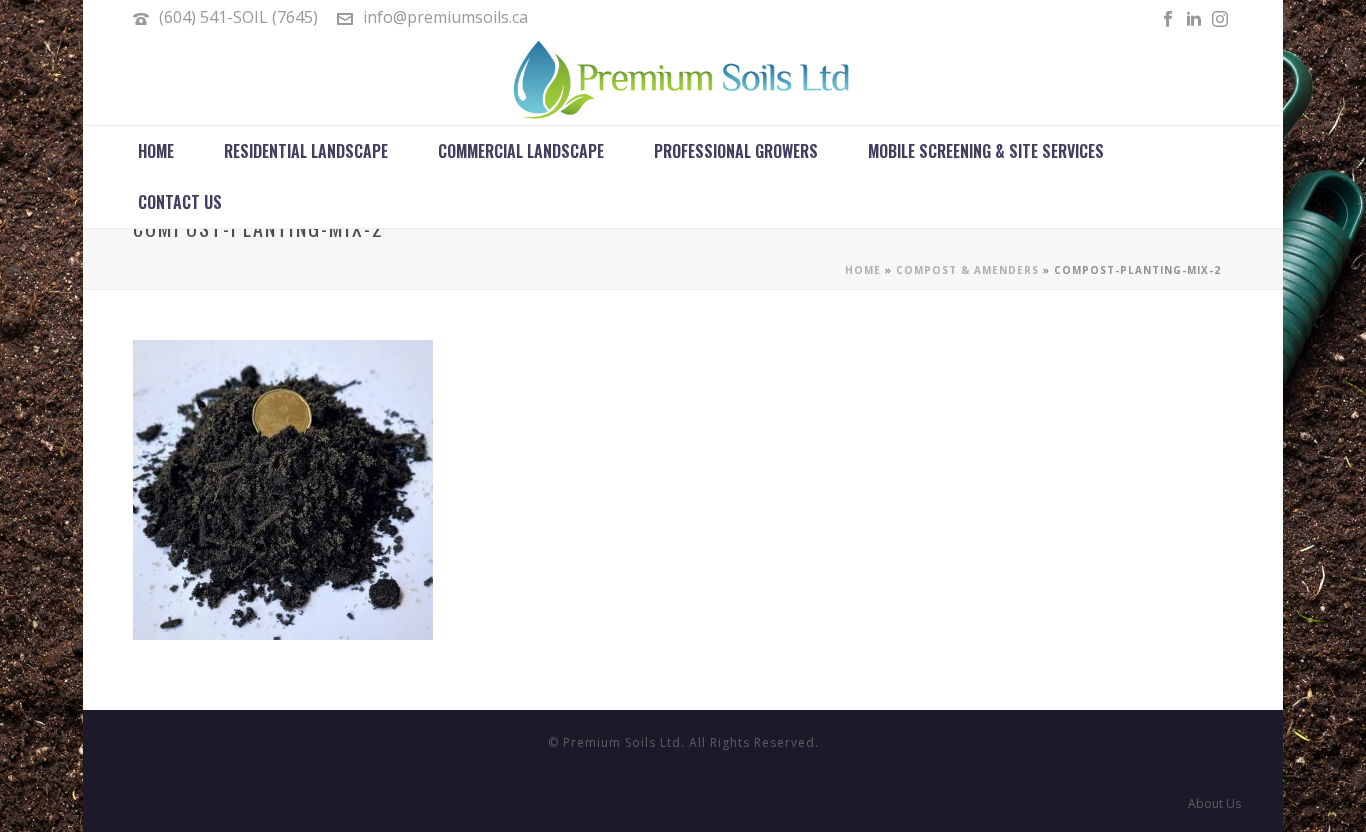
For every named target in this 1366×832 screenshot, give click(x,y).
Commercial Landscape (521, 151)
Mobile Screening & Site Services (986, 151)
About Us (1214, 804)
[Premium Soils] (683, 80)
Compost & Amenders (967, 270)
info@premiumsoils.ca (445, 17)
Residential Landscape (306, 151)
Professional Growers (736, 151)
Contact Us (180, 202)
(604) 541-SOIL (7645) (238, 17)
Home (156, 151)
